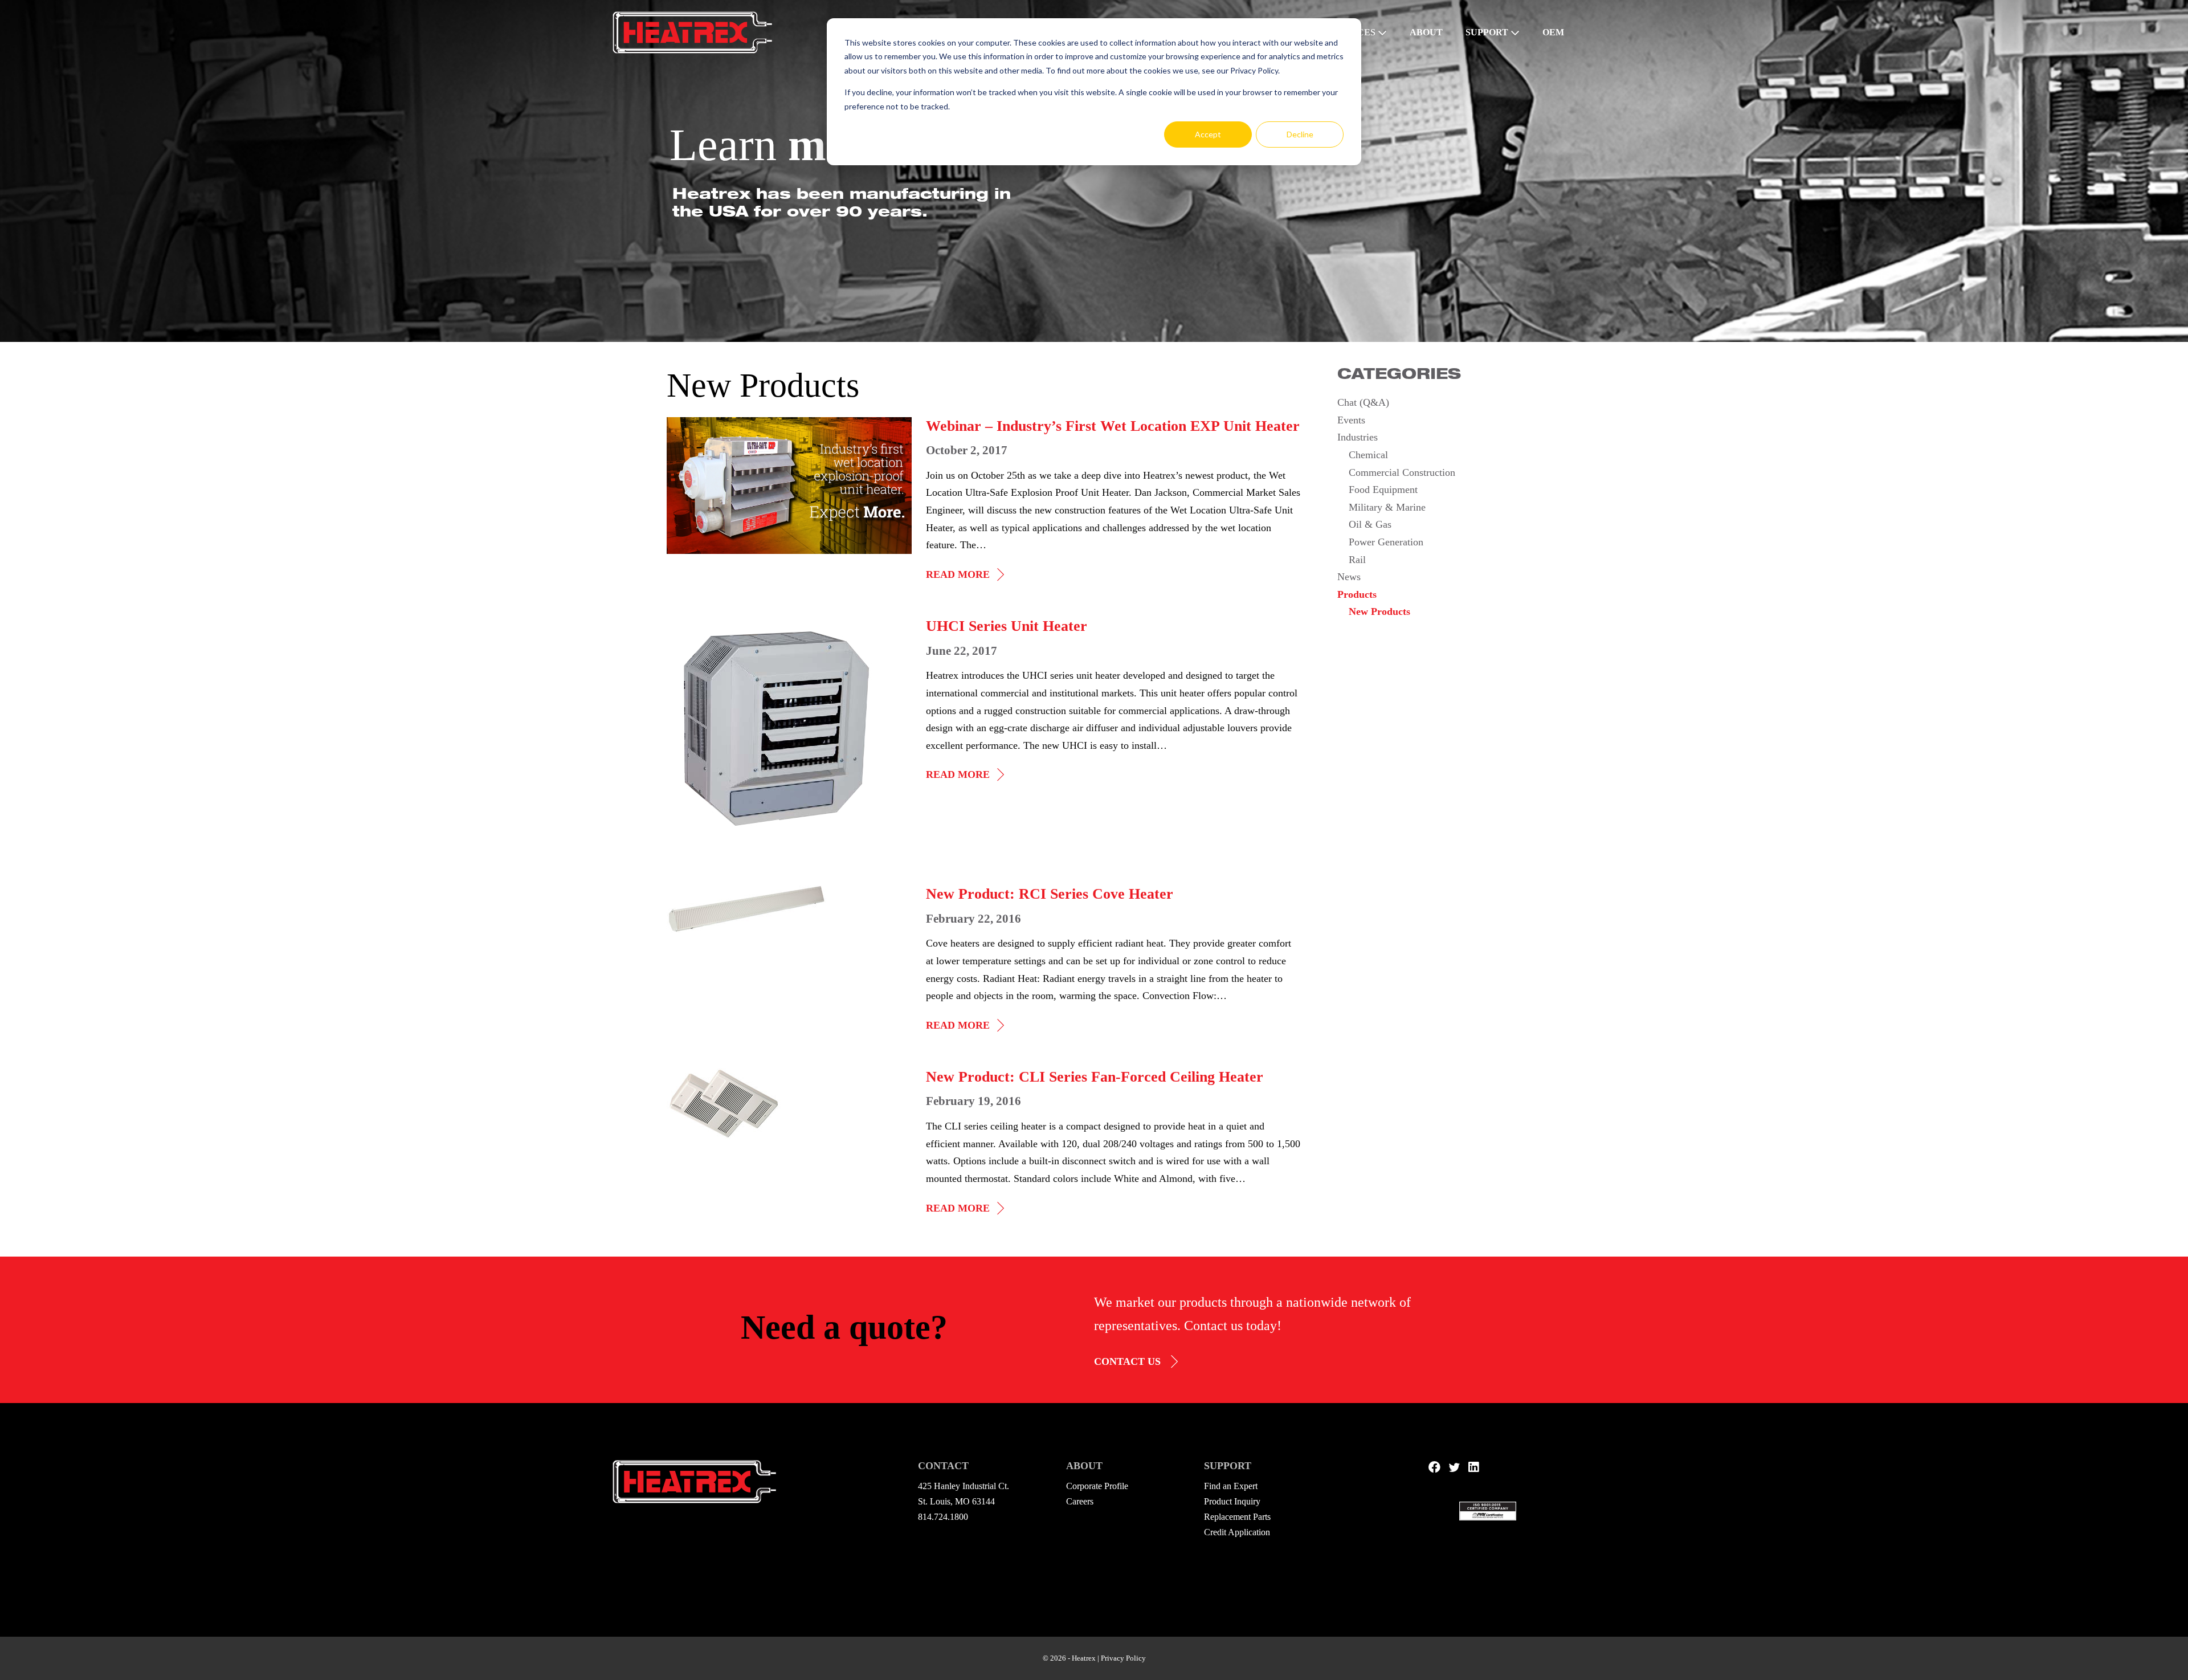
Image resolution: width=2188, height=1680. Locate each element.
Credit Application (1237, 1532)
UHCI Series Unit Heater (1007, 626)
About (1426, 32)
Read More (967, 576)
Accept (1208, 134)
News (1349, 577)
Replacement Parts (1237, 1517)
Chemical (1368, 455)
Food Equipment (1383, 490)
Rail (1357, 560)
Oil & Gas (1370, 524)
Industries (1358, 437)
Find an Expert (1231, 1486)
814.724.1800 (943, 1517)
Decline (1300, 134)
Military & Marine (1387, 507)
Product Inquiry (1232, 1501)
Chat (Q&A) (1363, 402)
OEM (1553, 32)
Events (1351, 420)
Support (1488, 32)
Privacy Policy (1123, 1658)
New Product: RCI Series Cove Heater (1050, 894)
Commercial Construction (1402, 472)
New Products (1379, 611)
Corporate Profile (1097, 1486)
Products (1357, 594)
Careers (1080, 1501)
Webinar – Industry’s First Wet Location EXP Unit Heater (1113, 426)
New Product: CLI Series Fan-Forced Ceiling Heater (1095, 1077)
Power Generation (1386, 542)
